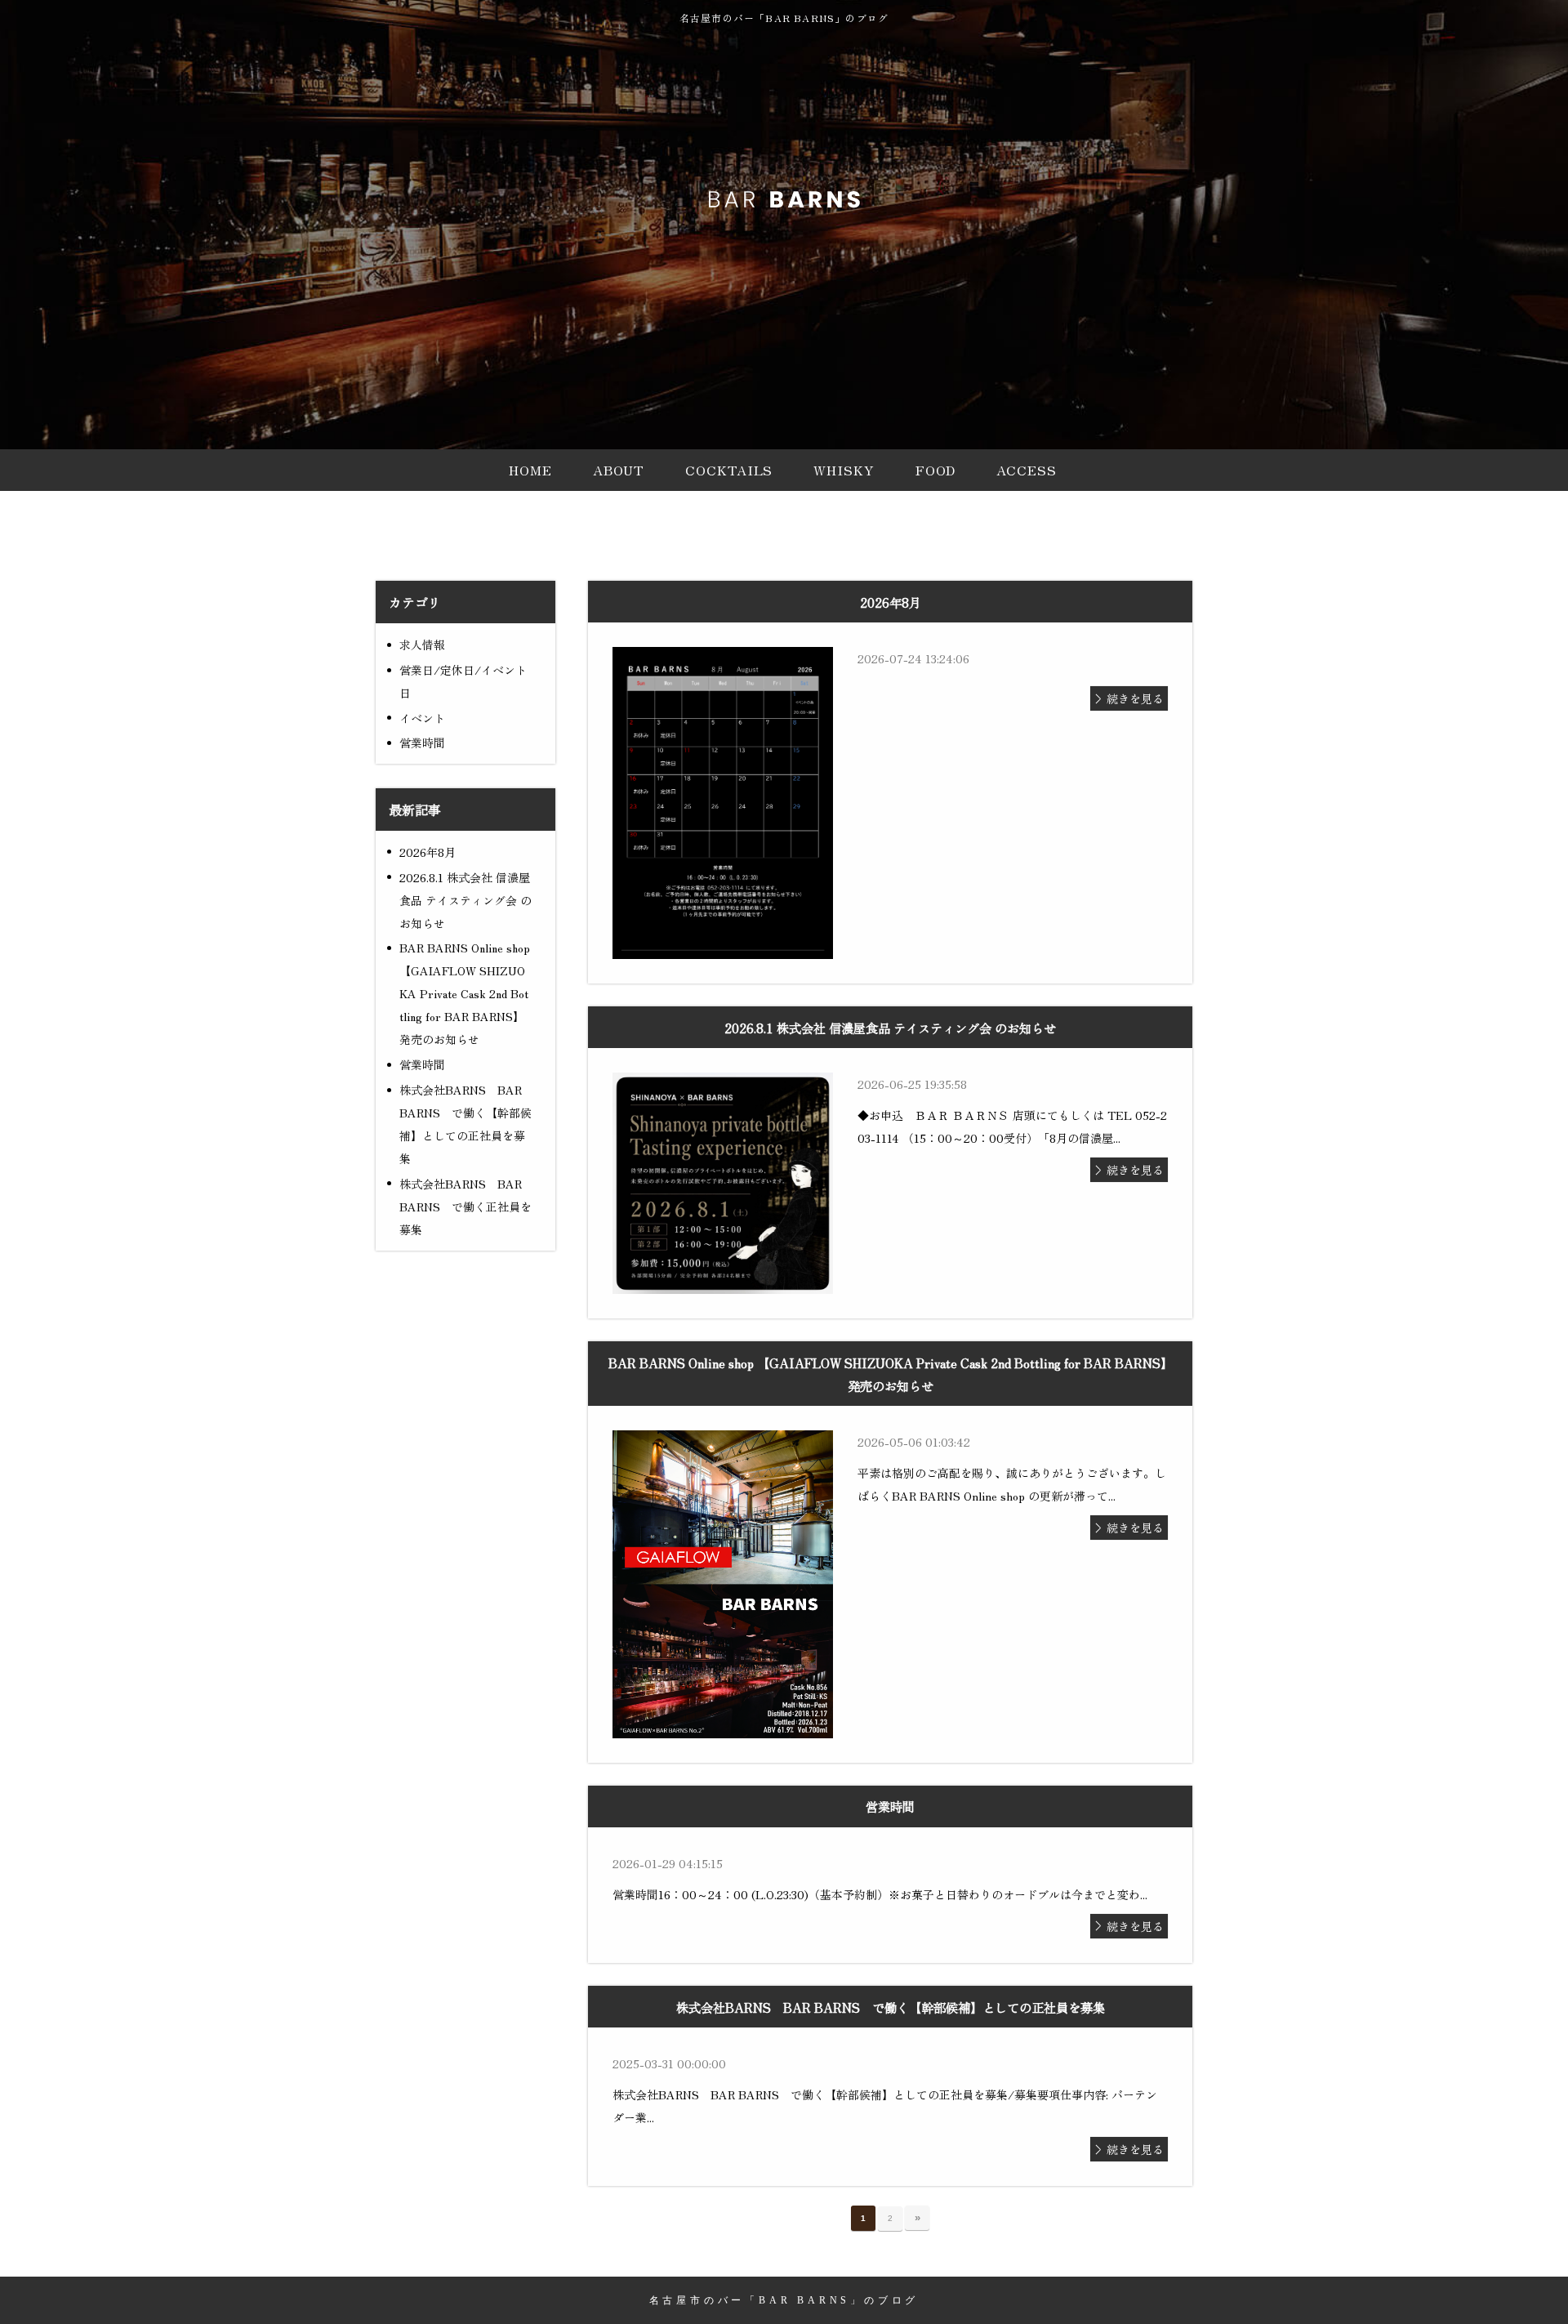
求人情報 (422, 645)
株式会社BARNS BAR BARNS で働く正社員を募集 (465, 1207)
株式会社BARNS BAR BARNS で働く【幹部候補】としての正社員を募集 (465, 1124)
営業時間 (422, 743)
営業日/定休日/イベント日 (463, 681)
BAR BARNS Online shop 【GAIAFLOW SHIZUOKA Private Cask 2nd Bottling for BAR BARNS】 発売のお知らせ (465, 993)
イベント (422, 718)
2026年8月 (428, 852)
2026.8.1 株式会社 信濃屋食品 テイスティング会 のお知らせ (465, 900)
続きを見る (1135, 698)
